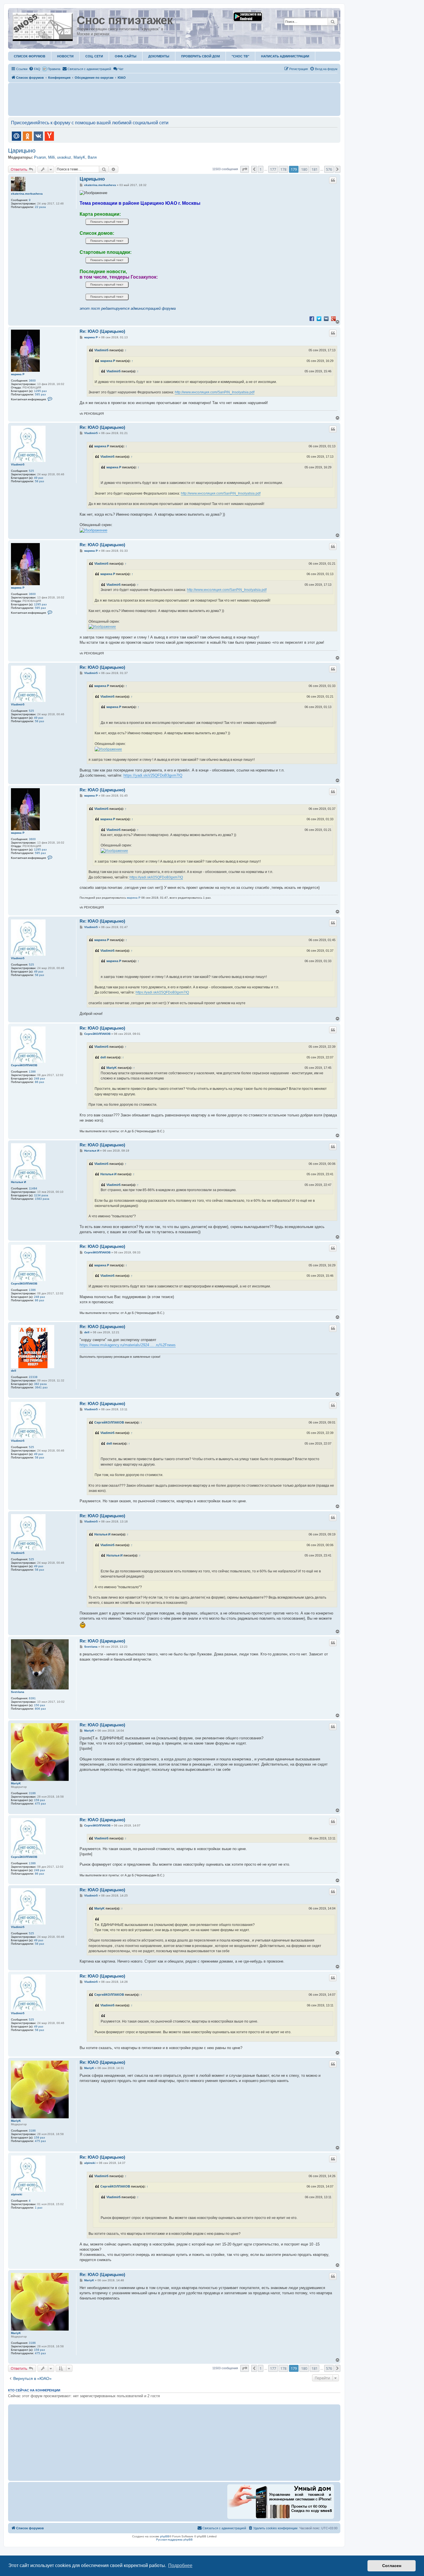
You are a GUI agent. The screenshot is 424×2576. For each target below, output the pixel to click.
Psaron (40, 157)
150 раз (40, 1705)
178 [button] (283, 169)
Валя (92, 157)
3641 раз (41, 1387)
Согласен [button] (392, 2566)
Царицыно (22, 151)
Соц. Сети (94, 56)
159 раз (40, 1800)
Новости (65, 56)
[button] (245, 169)
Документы (159, 56)
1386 (32, 1072)
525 (31, 471)
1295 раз (40, 391)
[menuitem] (35, 69)
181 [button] (315, 169)
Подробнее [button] (180, 2565)
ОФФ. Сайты (126, 56)
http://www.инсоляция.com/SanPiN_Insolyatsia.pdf (215, 392)
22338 (33, 1377)
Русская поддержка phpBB (174, 2540)
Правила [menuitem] (54, 69)
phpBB (165, 2536)
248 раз (40, 1078)
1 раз (39, 2208)
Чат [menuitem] (121, 69)
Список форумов (30, 56)
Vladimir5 (101, 350)
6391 (32, 1698)
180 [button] (304, 169)
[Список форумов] (43, 26)
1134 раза (41, 1195)
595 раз (40, 394)
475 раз (40, 1804)
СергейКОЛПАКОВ (24, 1065)
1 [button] (261, 169)
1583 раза (42, 1199)
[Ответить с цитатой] (333, 180)
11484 (33, 1188)
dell (103, 1057)
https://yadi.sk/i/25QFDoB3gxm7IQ (153, 775)
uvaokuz (64, 157)
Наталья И (18, 1182)
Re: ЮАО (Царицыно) (102, 331)
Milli (51, 157)
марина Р (18, 374)
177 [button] (273, 169)
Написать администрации (285, 56)
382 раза (40, 1384)
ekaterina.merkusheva (27, 194)
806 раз (40, 1709)
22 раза (40, 207)
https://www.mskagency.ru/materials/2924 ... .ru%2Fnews (128, 1345)
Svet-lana (18, 1692)
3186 (32, 1793)
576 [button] (329, 169)
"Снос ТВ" (240, 56)
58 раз (40, 481)
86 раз (40, 1082)
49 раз (39, 478)
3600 (32, 381)
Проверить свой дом (200, 56)
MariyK (79, 157)
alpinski (17, 2194)
